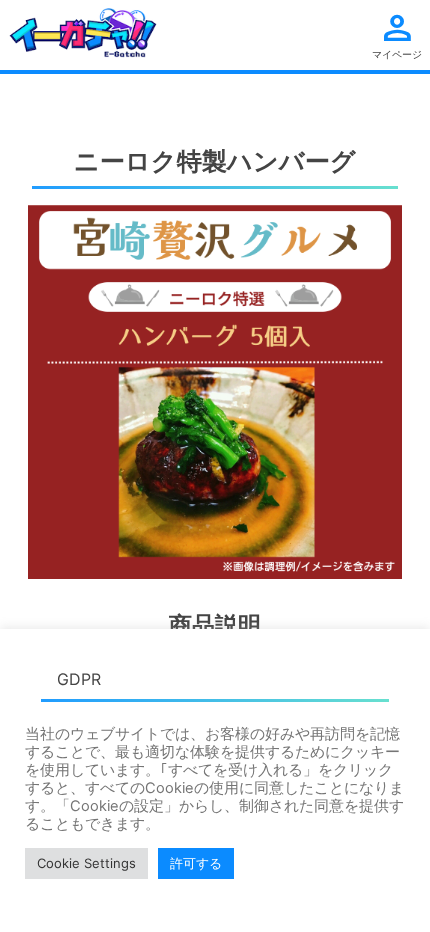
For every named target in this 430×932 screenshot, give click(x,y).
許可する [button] (196, 863)
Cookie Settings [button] (86, 863)
